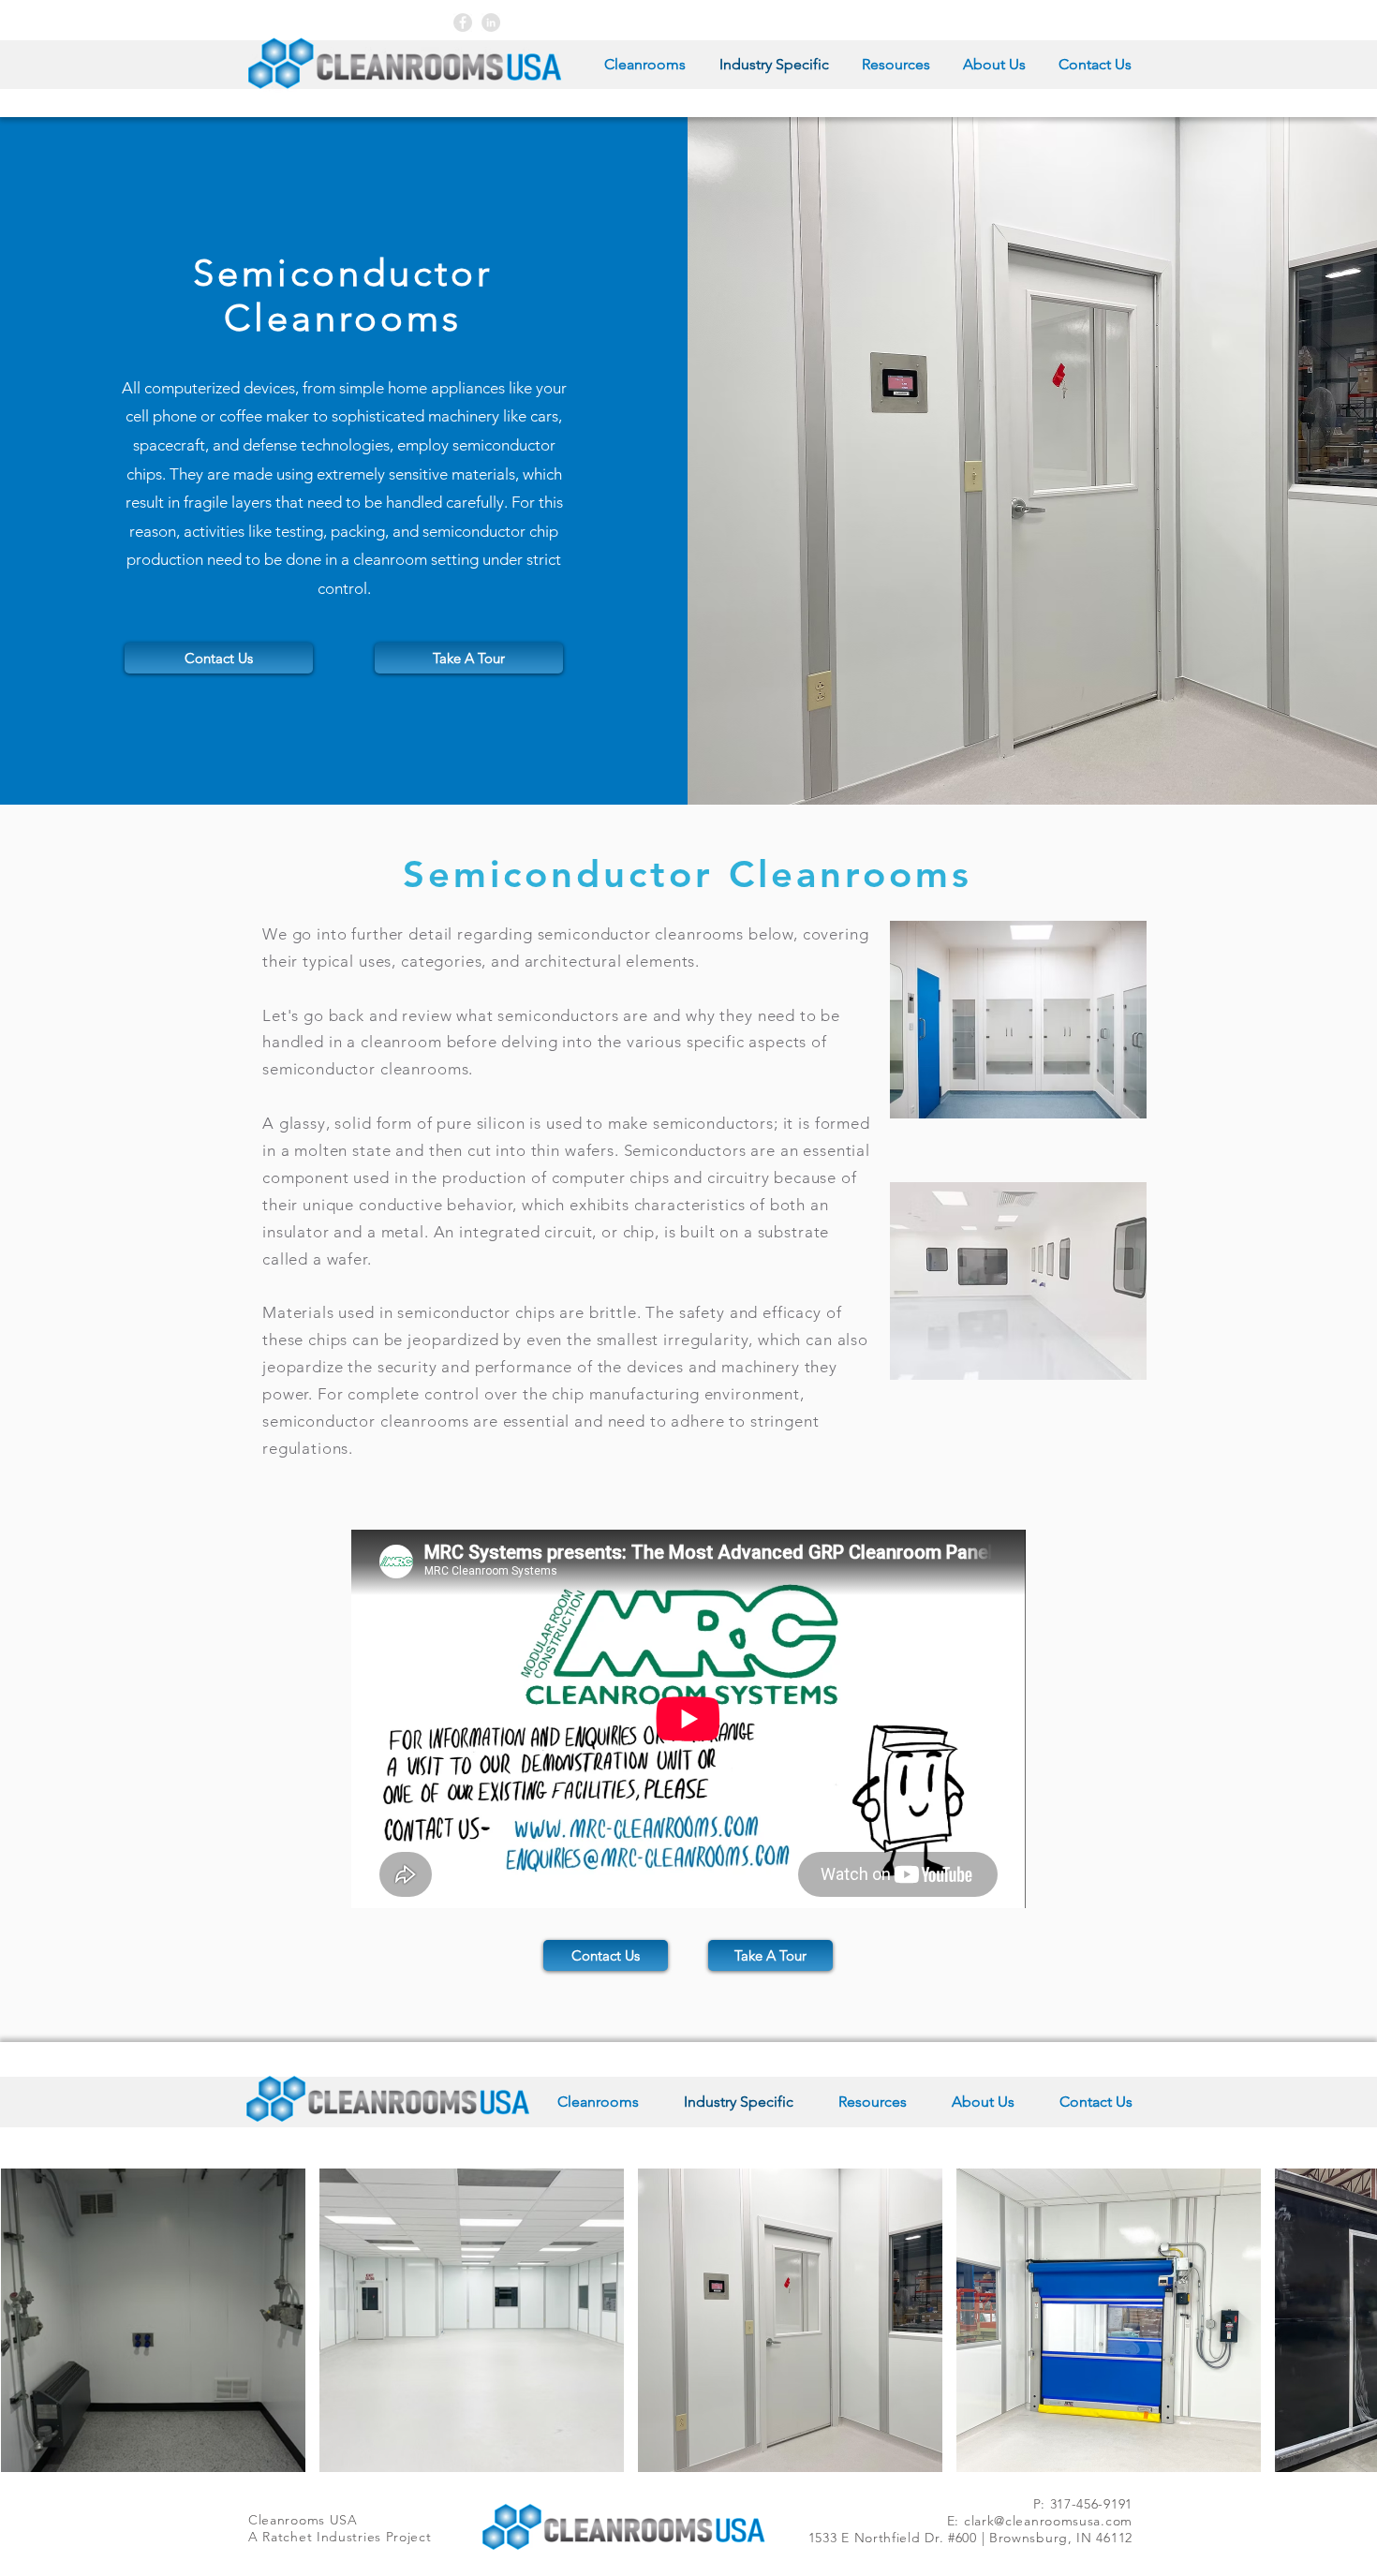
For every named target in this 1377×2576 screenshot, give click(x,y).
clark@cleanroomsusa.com (1048, 2521)
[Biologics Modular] (463, 22)
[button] (219, 658)
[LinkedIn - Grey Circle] (491, 22)
